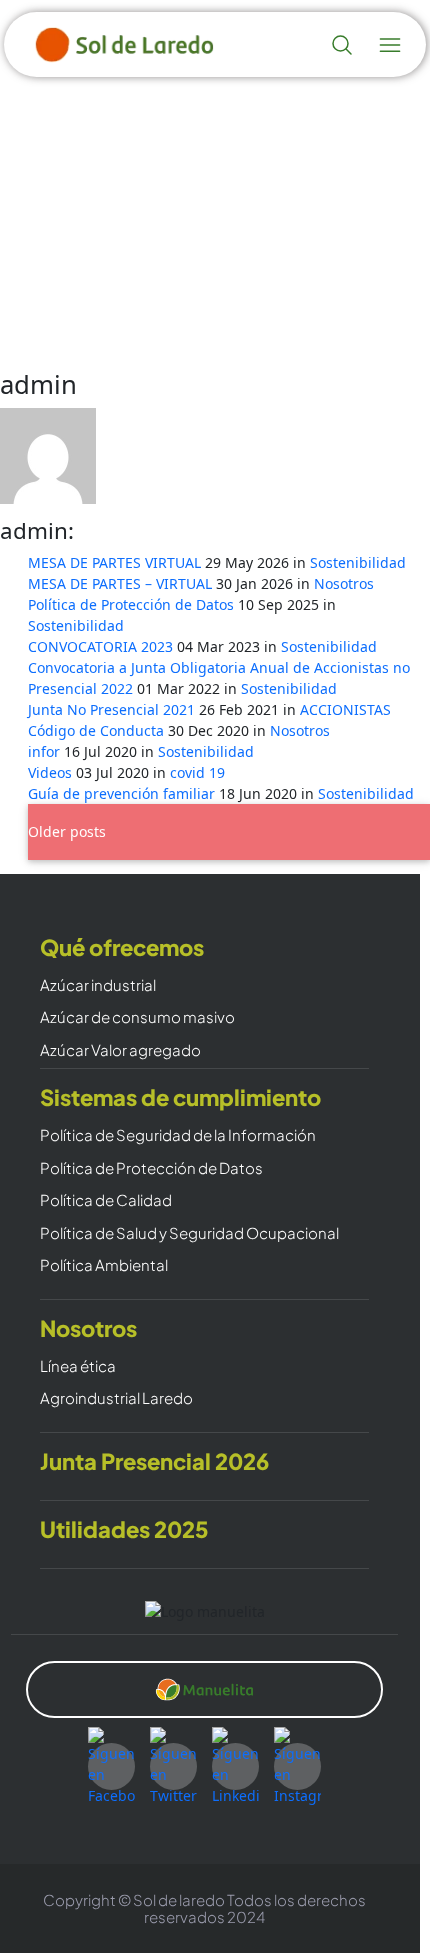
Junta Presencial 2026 (154, 1461)
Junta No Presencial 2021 (113, 709)
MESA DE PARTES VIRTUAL (116, 562)
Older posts (67, 831)
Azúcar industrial (98, 985)
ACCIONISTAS (345, 709)
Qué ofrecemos (122, 947)
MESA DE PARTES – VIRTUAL (122, 583)
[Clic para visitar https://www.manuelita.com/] (204, 1690)
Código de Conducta (98, 730)
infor (46, 751)
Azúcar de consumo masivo (137, 1017)
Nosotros (344, 583)
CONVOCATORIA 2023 (102, 646)
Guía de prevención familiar (123, 793)
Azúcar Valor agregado (120, 1050)
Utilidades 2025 (124, 1529)
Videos (52, 772)
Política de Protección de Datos (133, 604)
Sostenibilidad (358, 562)
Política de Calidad (106, 1200)
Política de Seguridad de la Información (178, 1135)
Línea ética (78, 1366)
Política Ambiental (104, 1265)
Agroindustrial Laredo (116, 1398)
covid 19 (197, 772)
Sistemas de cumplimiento (180, 1097)
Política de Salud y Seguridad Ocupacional (189, 1233)
